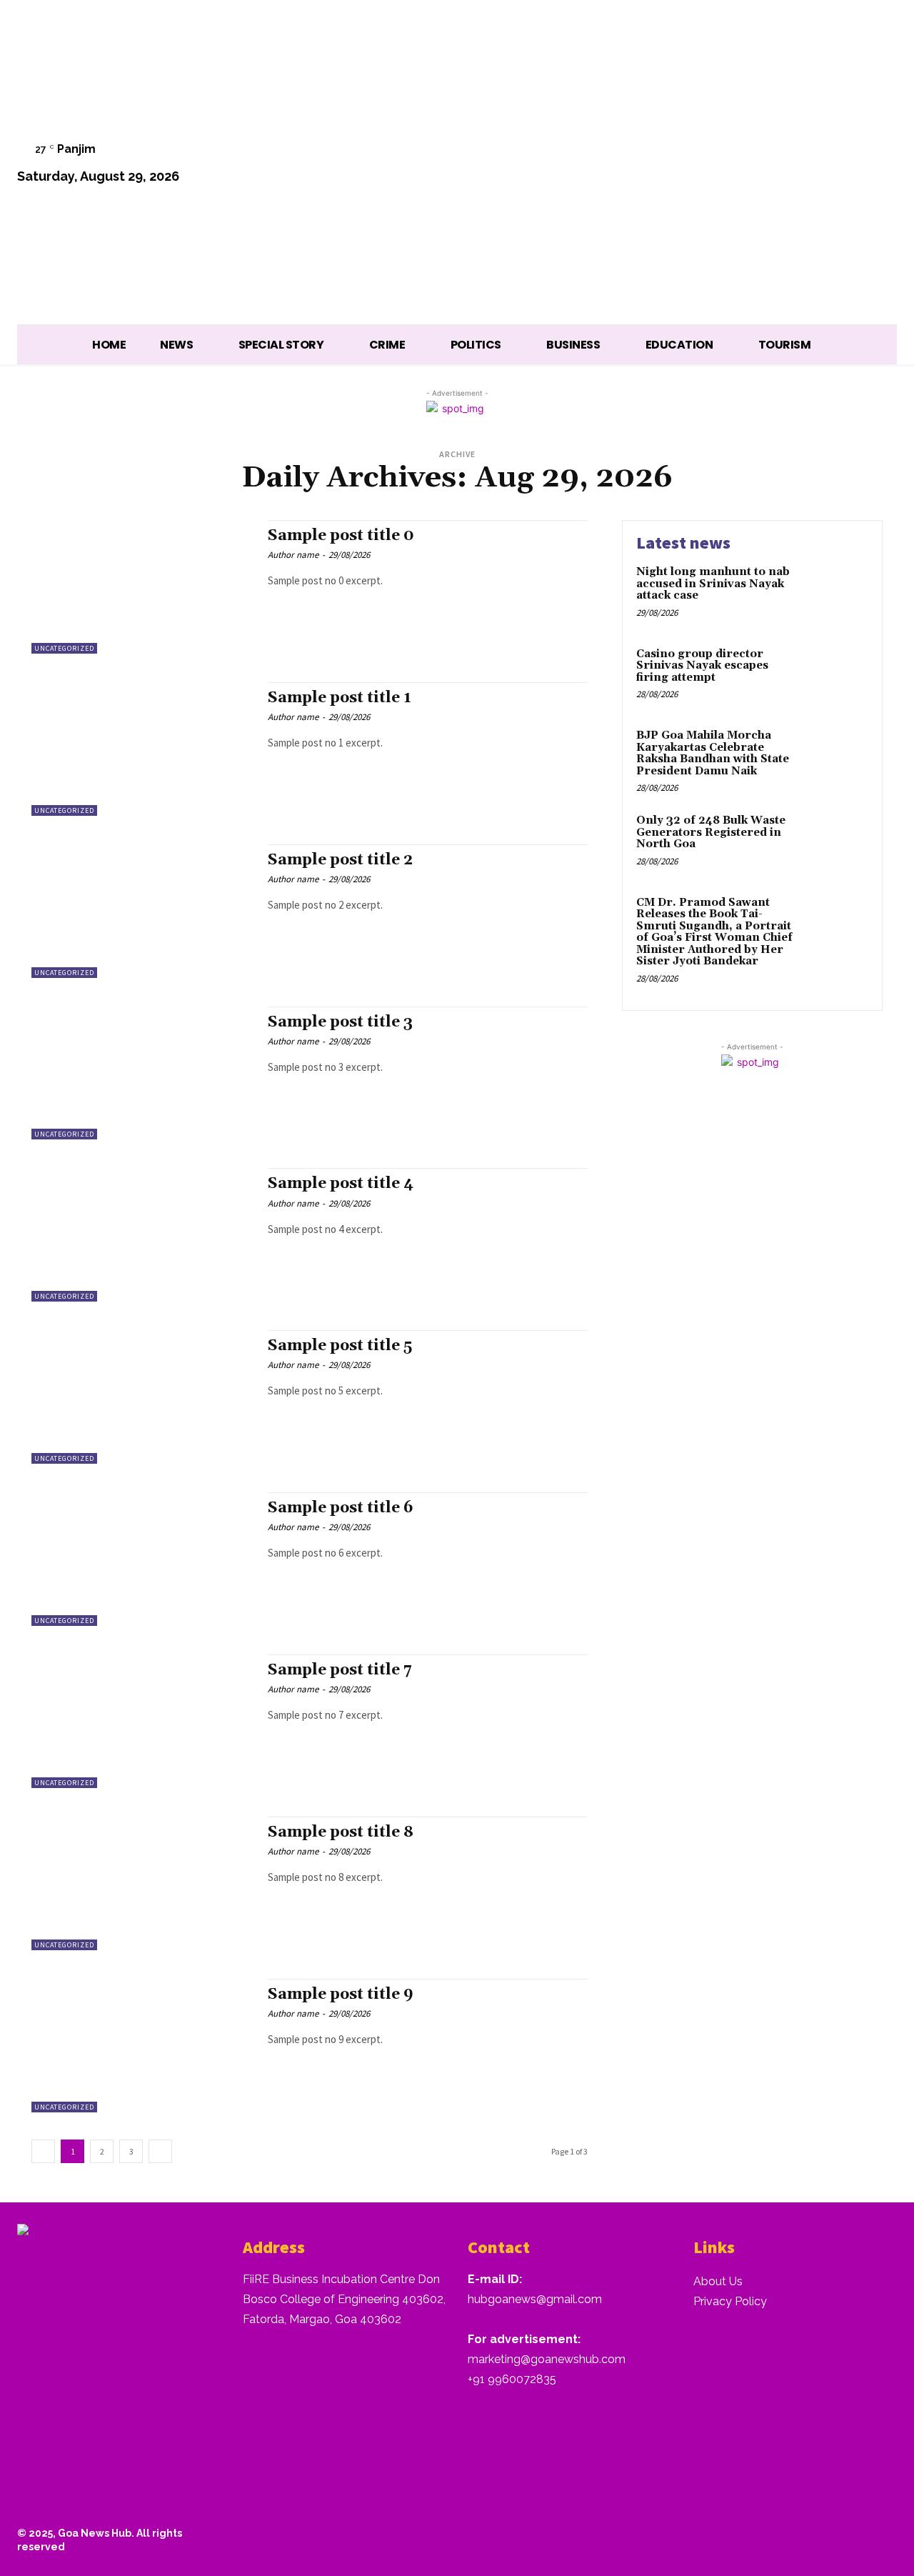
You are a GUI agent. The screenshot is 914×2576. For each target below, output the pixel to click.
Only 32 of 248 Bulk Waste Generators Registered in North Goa (711, 832)
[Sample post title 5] (142, 1397)
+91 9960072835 (512, 2379)
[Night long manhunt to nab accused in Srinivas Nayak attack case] (838, 594)
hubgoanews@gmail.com (535, 2299)
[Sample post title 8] (142, 1883)
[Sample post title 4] (142, 1235)
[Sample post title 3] (142, 1073)
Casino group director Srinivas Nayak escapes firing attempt (702, 666)
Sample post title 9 (341, 1995)
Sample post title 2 (340, 860)
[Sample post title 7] (142, 1721)
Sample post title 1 (340, 698)
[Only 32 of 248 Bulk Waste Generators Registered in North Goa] (838, 843)
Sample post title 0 (341, 536)
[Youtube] (879, 165)
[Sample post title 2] (142, 911)
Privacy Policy (730, 2301)
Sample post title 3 (340, 1022)
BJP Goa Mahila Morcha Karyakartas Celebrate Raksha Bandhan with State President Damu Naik (713, 753)
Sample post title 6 (341, 1508)
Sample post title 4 (341, 1184)
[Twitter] (807, 165)
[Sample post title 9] (142, 2046)
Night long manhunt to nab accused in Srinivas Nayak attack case (713, 584)
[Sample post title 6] (142, 1559)
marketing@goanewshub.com (547, 2359)
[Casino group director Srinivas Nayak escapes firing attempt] (838, 676)
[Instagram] (734, 165)
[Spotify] (770, 165)
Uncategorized (64, 648)
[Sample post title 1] (142, 749)
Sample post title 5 (340, 1346)
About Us (718, 2281)
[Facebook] (697, 165)
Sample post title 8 (341, 1832)
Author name (293, 555)
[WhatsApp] (842, 165)
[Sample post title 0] (142, 587)
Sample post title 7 (340, 1670)
